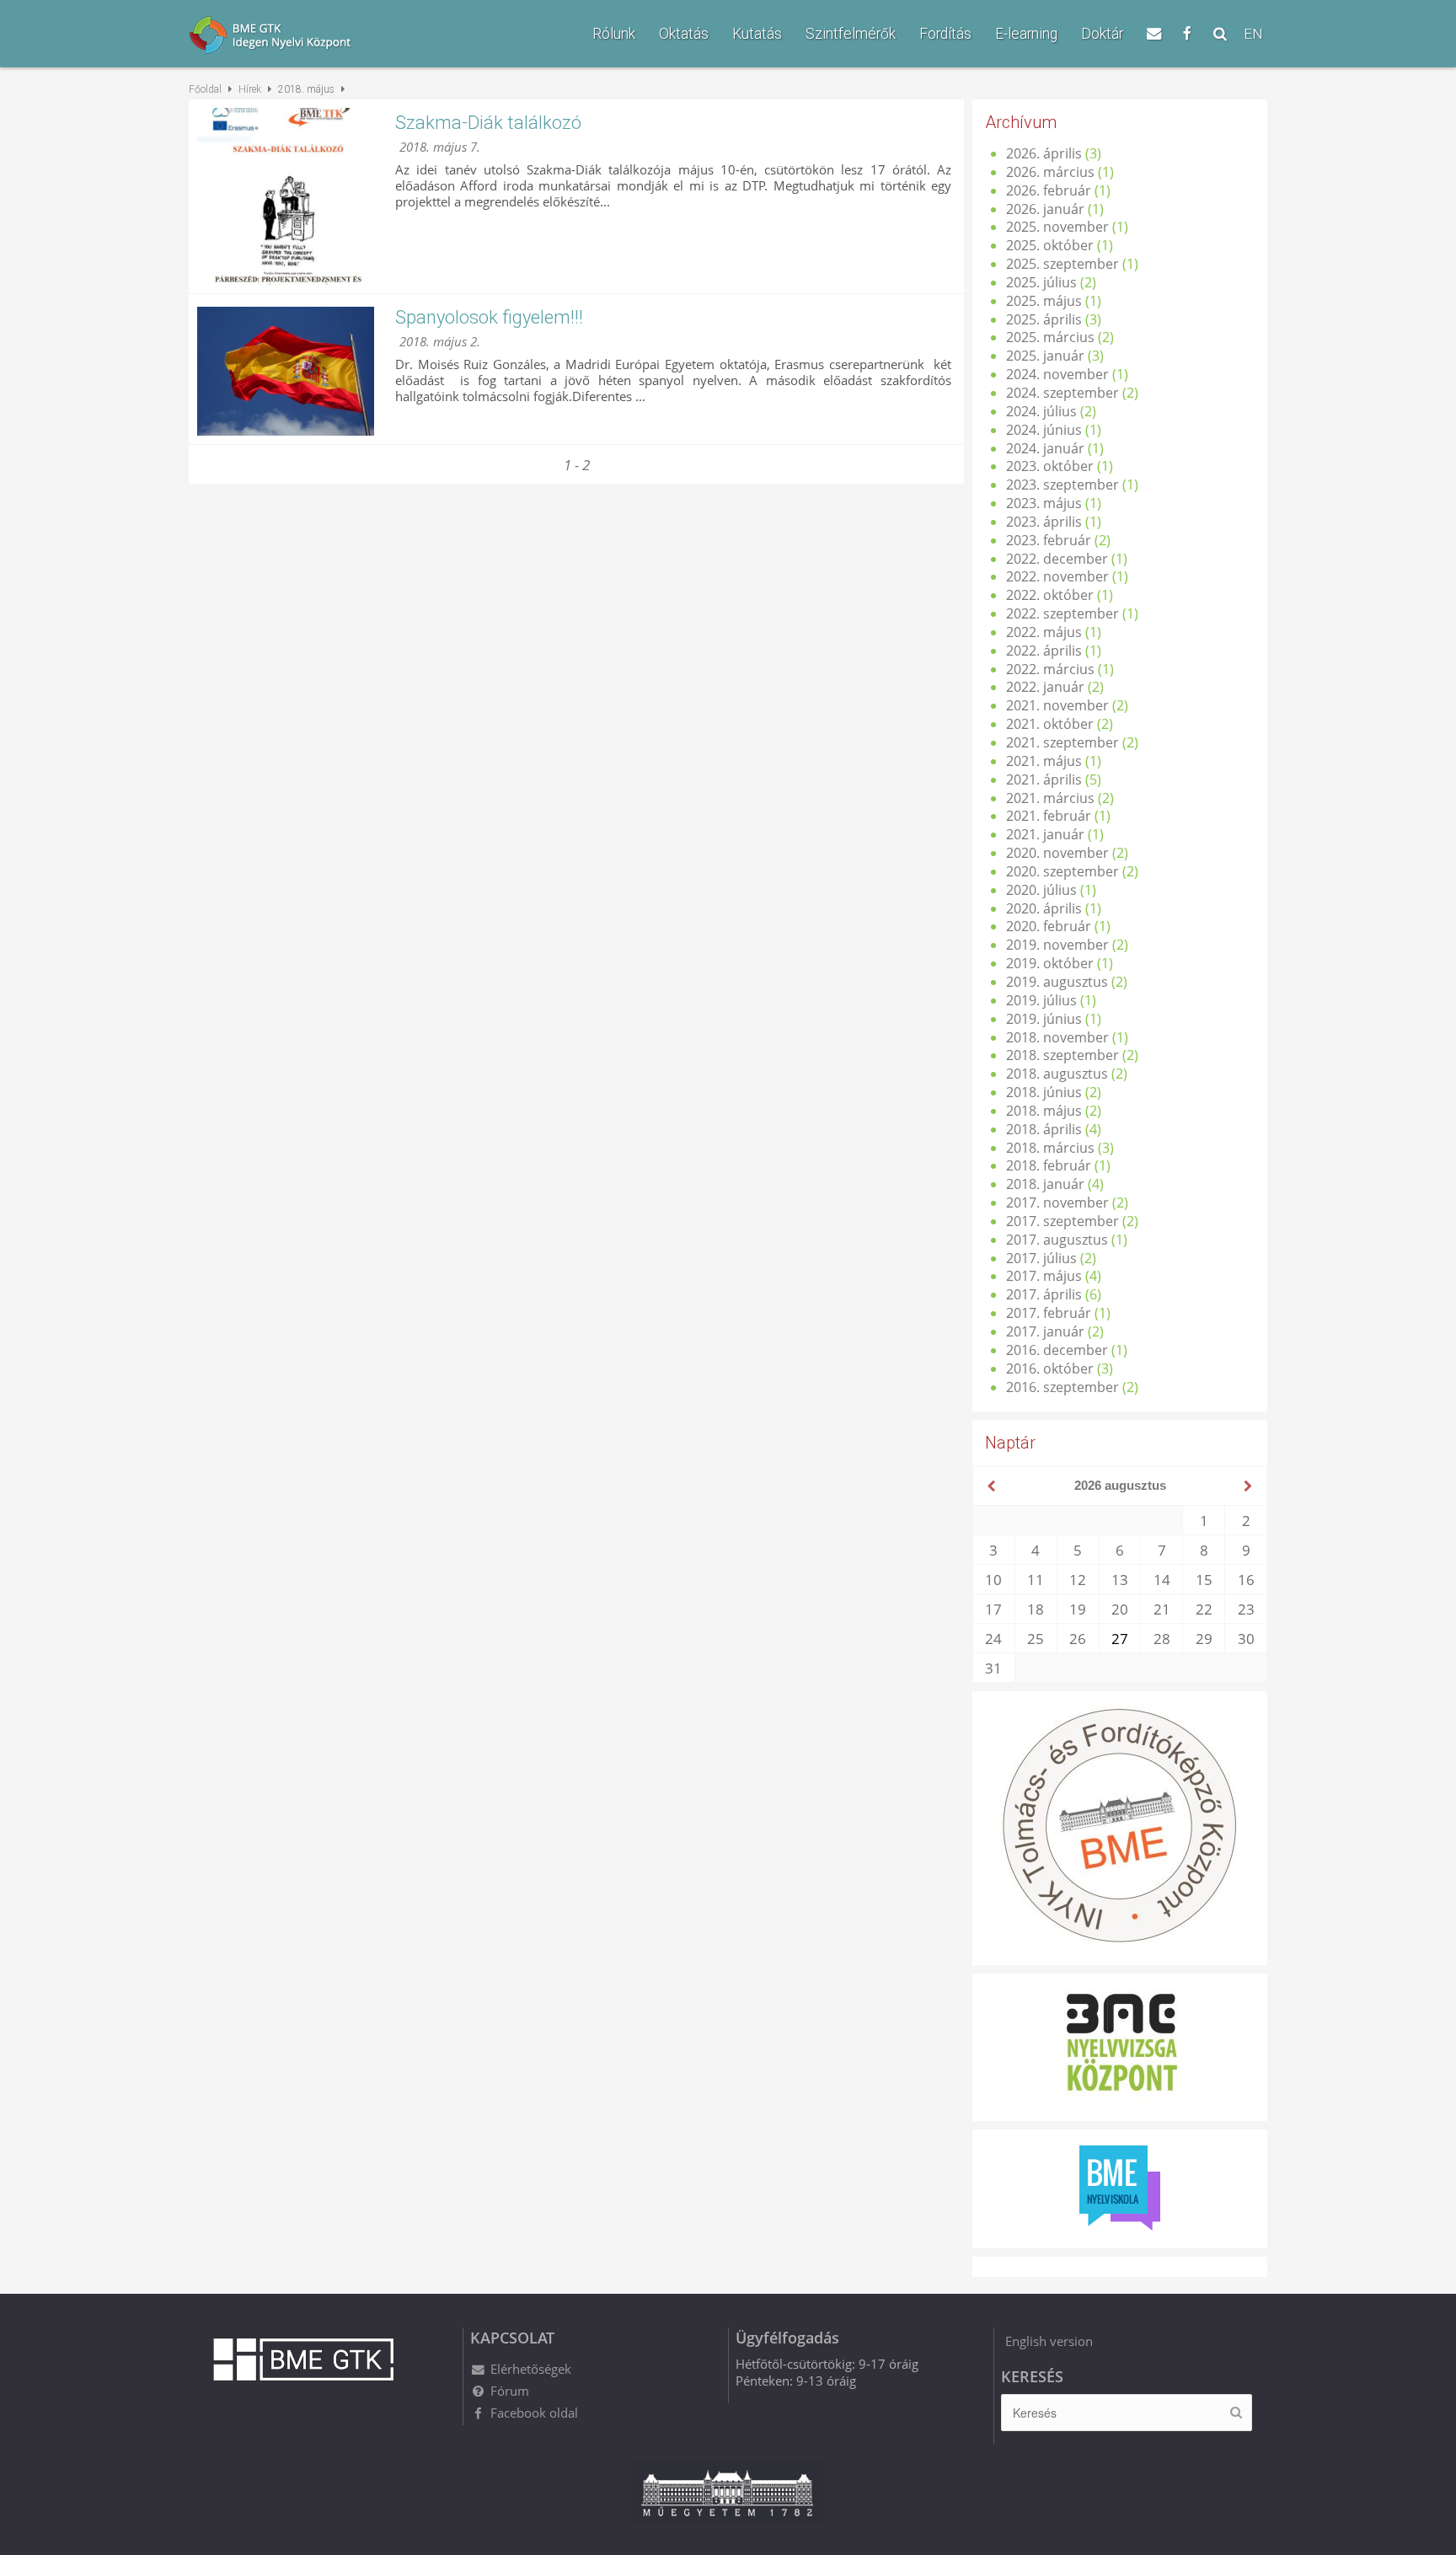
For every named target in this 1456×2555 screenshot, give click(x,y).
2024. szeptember (1063, 393)
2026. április (1044, 153)
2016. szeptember (1063, 1387)
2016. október (1050, 1369)
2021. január (1045, 834)
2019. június (1044, 1019)
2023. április (1044, 522)
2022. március (1050, 669)
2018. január (1045, 1184)
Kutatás (757, 34)
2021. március (1050, 798)
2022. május (1044, 632)
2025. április (1044, 319)
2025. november (1057, 227)
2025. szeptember (1063, 264)
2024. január (1045, 448)
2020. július (1041, 890)
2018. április (1044, 1129)
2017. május (1044, 1276)
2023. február (1049, 540)
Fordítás (945, 34)
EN (1253, 34)
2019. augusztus (1057, 982)
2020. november (1057, 853)
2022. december (1057, 559)
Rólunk (614, 34)
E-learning (1026, 34)
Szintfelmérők (851, 34)
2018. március (1050, 1148)
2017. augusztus (1057, 1240)
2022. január (1045, 687)
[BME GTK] (303, 37)
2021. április (1044, 779)
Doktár (1102, 34)
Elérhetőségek (531, 2369)
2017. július (1041, 1258)
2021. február (1049, 816)
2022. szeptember (1063, 613)
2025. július (1041, 282)
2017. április (1044, 1294)
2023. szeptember (1063, 485)
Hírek (250, 89)
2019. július (1041, 1000)
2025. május (1044, 301)
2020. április (1044, 908)
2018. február (1049, 1165)
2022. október (1050, 595)
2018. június (1044, 1092)
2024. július (1041, 411)
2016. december (1057, 1350)
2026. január (1045, 209)
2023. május (1044, 503)
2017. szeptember (1063, 1221)
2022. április (1044, 651)
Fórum (510, 2391)
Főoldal (205, 89)
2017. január (1045, 1331)
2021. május (1044, 761)
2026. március (1050, 172)
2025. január (1045, 356)
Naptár (1010, 1443)
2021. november (1057, 705)
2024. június (1044, 430)
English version (1049, 2341)
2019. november (1057, 945)
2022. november (1057, 576)
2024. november (1057, 374)
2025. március (1050, 337)
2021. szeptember (1063, 742)
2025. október (1050, 245)
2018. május (1044, 1111)
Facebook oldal (534, 2413)
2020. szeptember (1063, 871)
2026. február (1049, 190)
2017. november (1057, 1203)
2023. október (1050, 466)
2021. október (1050, 724)
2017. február (1049, 1313)
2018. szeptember (1063, 1055)
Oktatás (684, 34)
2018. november (1057, 1037)
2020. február (1049, 926)
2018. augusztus (1057, 1074)
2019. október (1050, 963)
